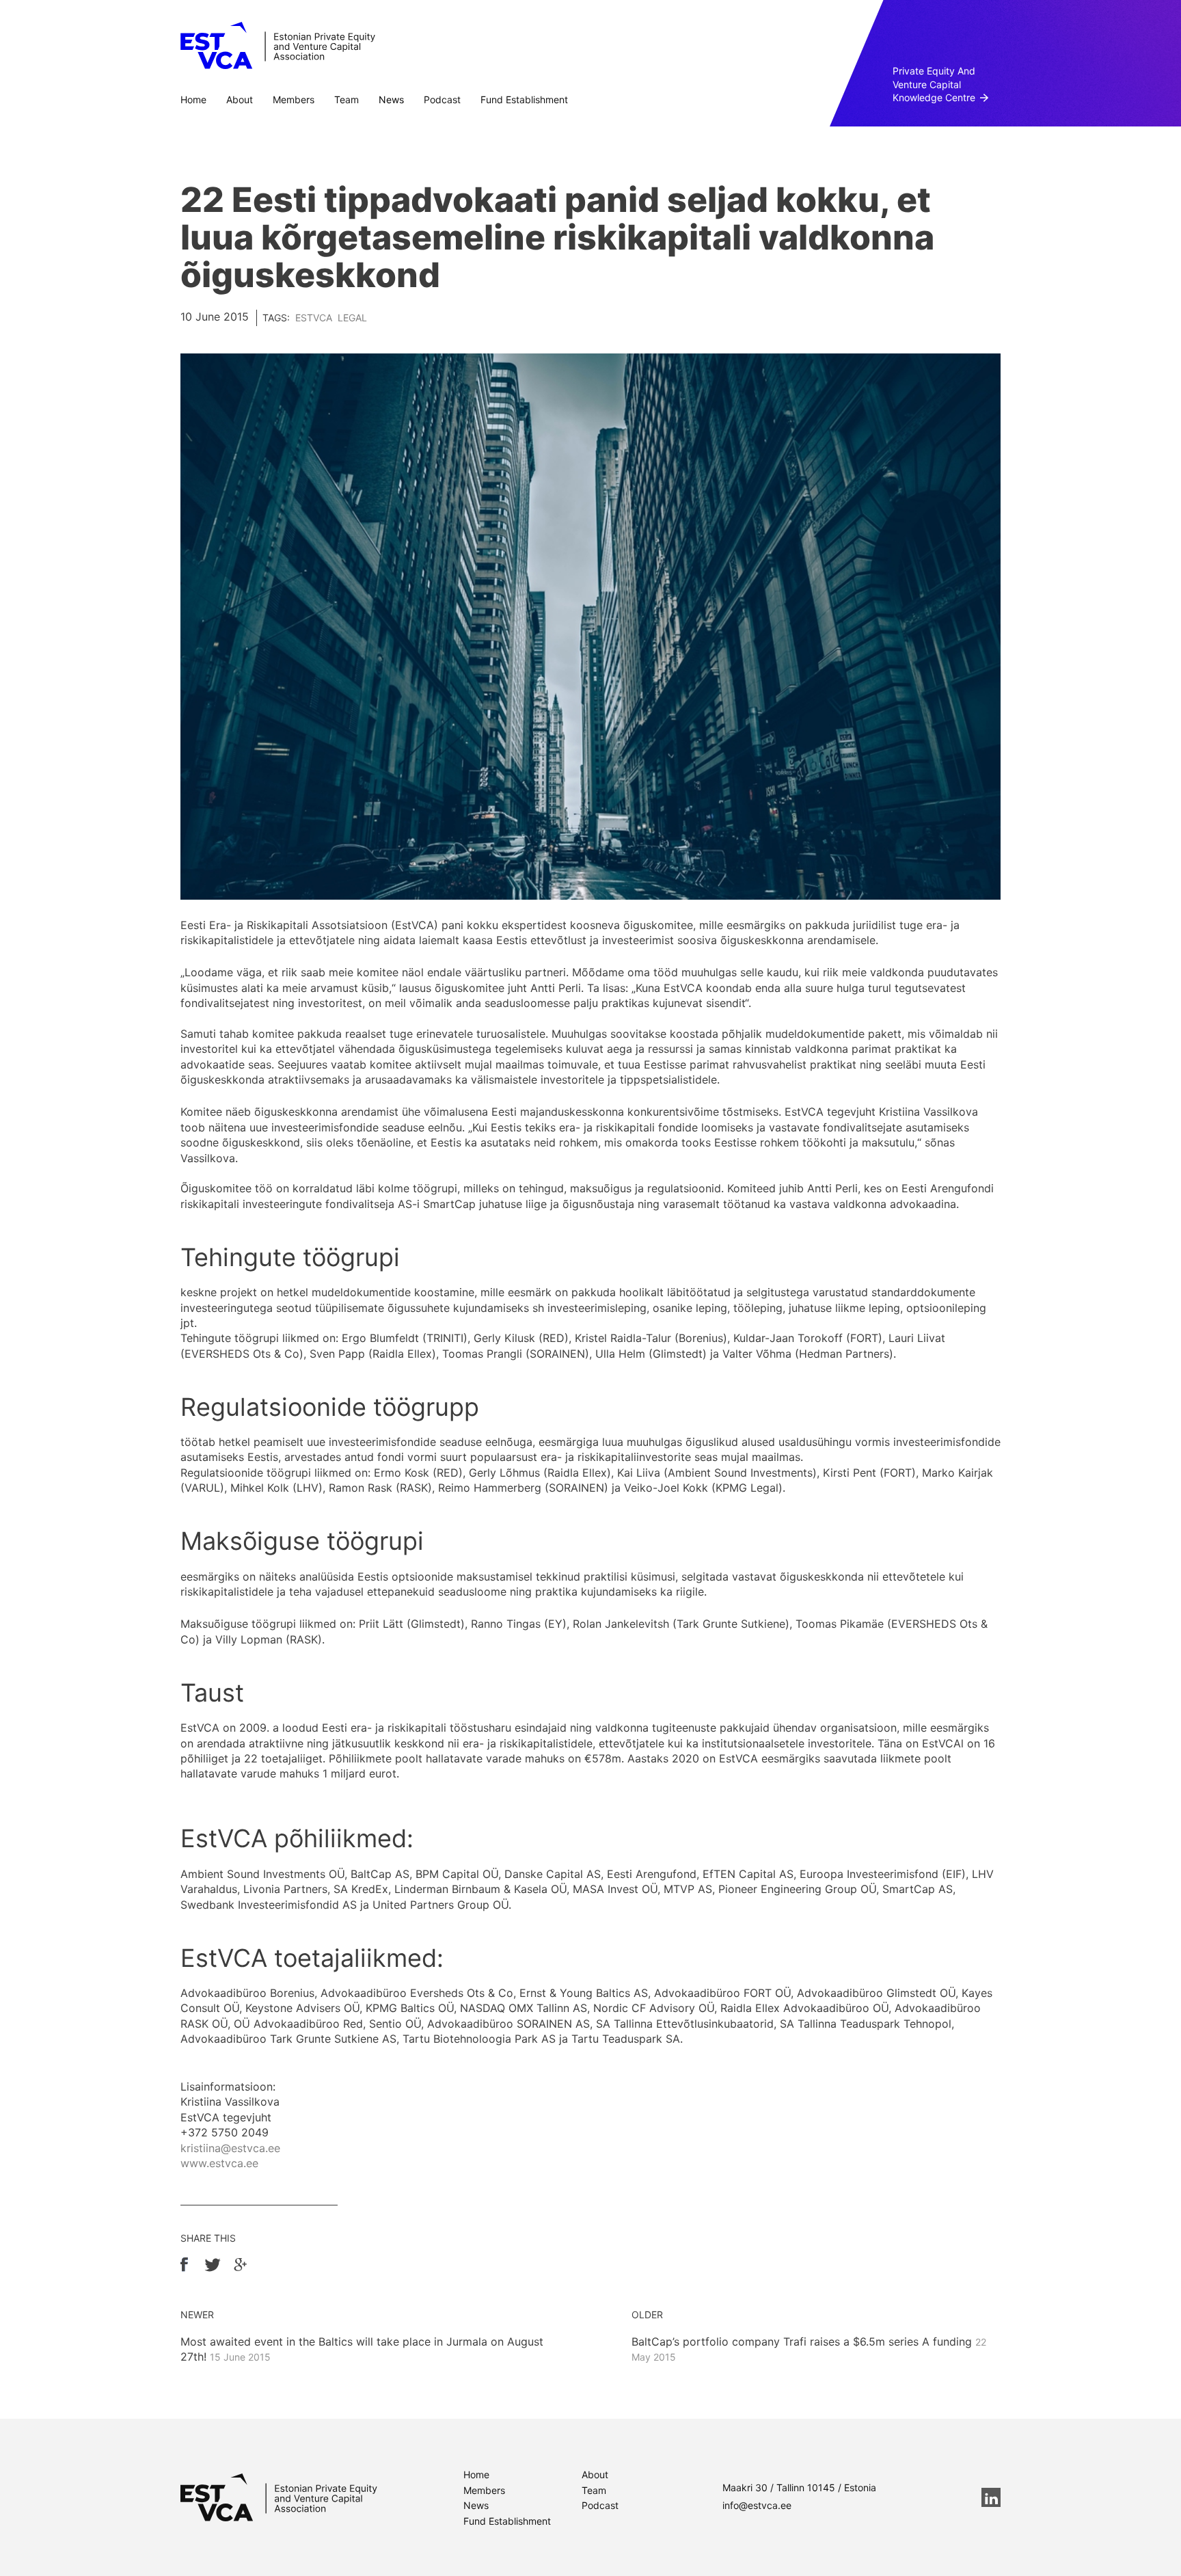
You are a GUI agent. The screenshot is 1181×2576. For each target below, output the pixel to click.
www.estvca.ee (219, 2163)
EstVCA (314, 318)
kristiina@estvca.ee (230, 2148)
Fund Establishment (524, 99)
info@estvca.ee (757, 2505)
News (391, 99)
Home (193, 99)
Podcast (442, 99)
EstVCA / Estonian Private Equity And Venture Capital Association (278, 46)
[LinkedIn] (991, 2497)
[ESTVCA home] (279, 2497)
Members (294, 99)
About (240, 99)
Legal (352, 318)
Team (347, 99)
